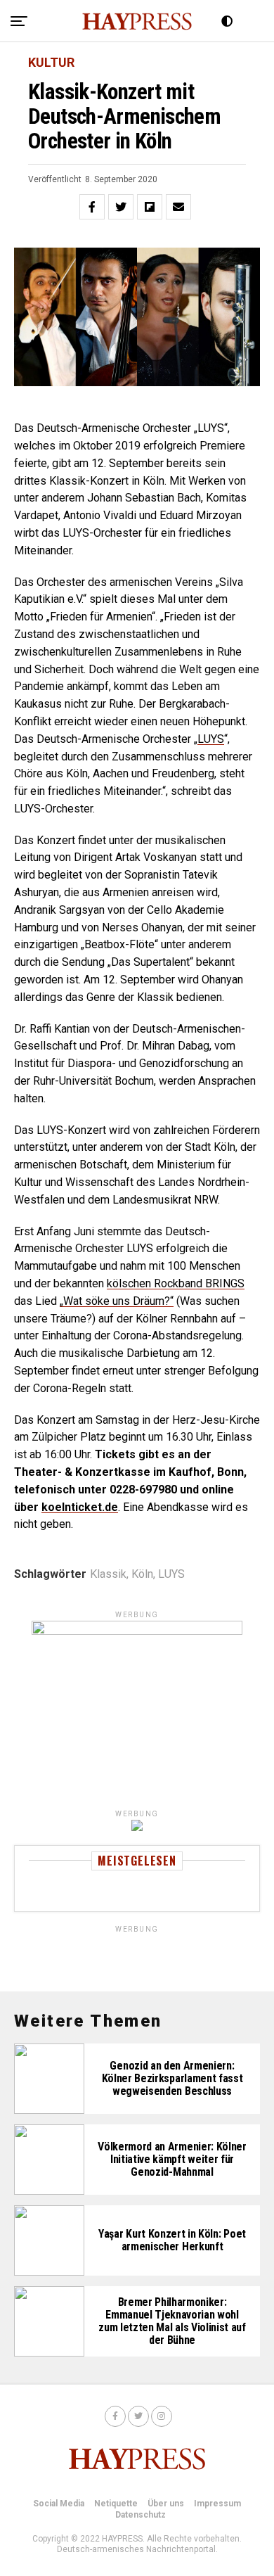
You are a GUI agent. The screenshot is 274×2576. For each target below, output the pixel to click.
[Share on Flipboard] (150, 207)
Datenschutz (141, 2515)
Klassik (108, 1574)
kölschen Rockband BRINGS (176, 1283)
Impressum (217, 2504)
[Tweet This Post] (121, 207)
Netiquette (116, 2504)
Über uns (166, 2504)
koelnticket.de (80, 1507)
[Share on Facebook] (92, 207)
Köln (142, 1574)
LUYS (211, 739)
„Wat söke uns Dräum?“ (117, 1301)
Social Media (59, 2504)
